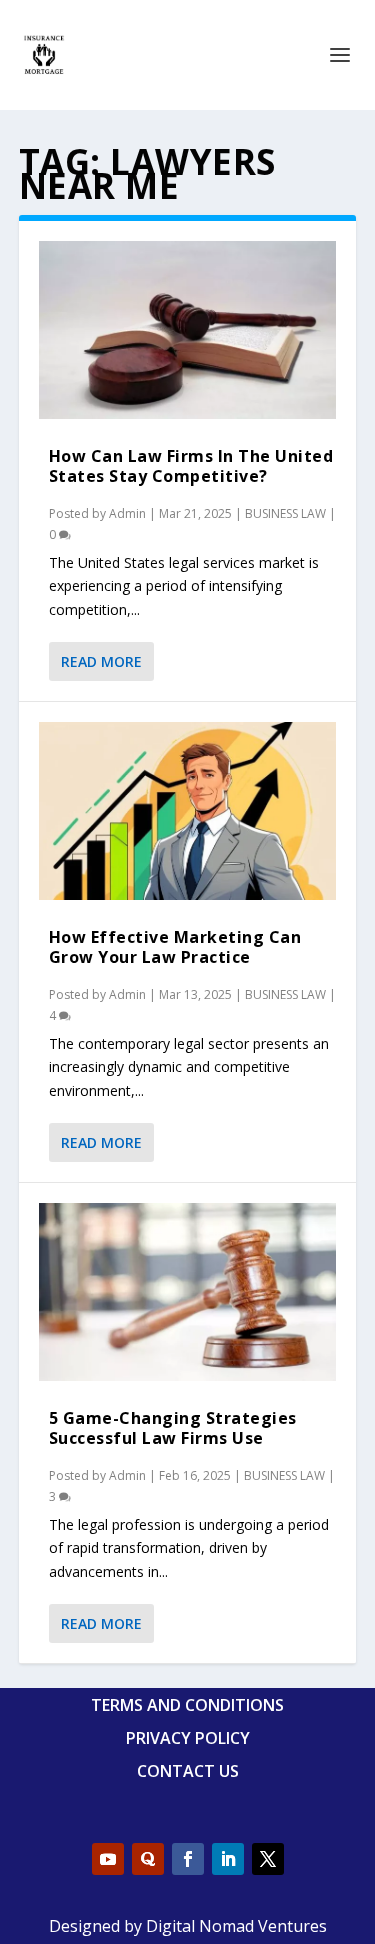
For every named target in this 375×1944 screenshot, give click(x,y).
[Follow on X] (268, 1859)
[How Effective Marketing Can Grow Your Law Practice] (188, 811)
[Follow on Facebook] (188, 1859)
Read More (101, 661)
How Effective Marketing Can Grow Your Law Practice (175, 946)
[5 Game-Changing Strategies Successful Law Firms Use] (188, 1292)
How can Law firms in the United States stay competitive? (191, 465)
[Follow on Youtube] (108, 1859)
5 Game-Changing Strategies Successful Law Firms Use (173, 1427)
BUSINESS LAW (285, 513)
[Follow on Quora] (148, 1859)
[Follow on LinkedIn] (228, 1859)
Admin (127, 513)
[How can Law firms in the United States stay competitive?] (188, 330)
